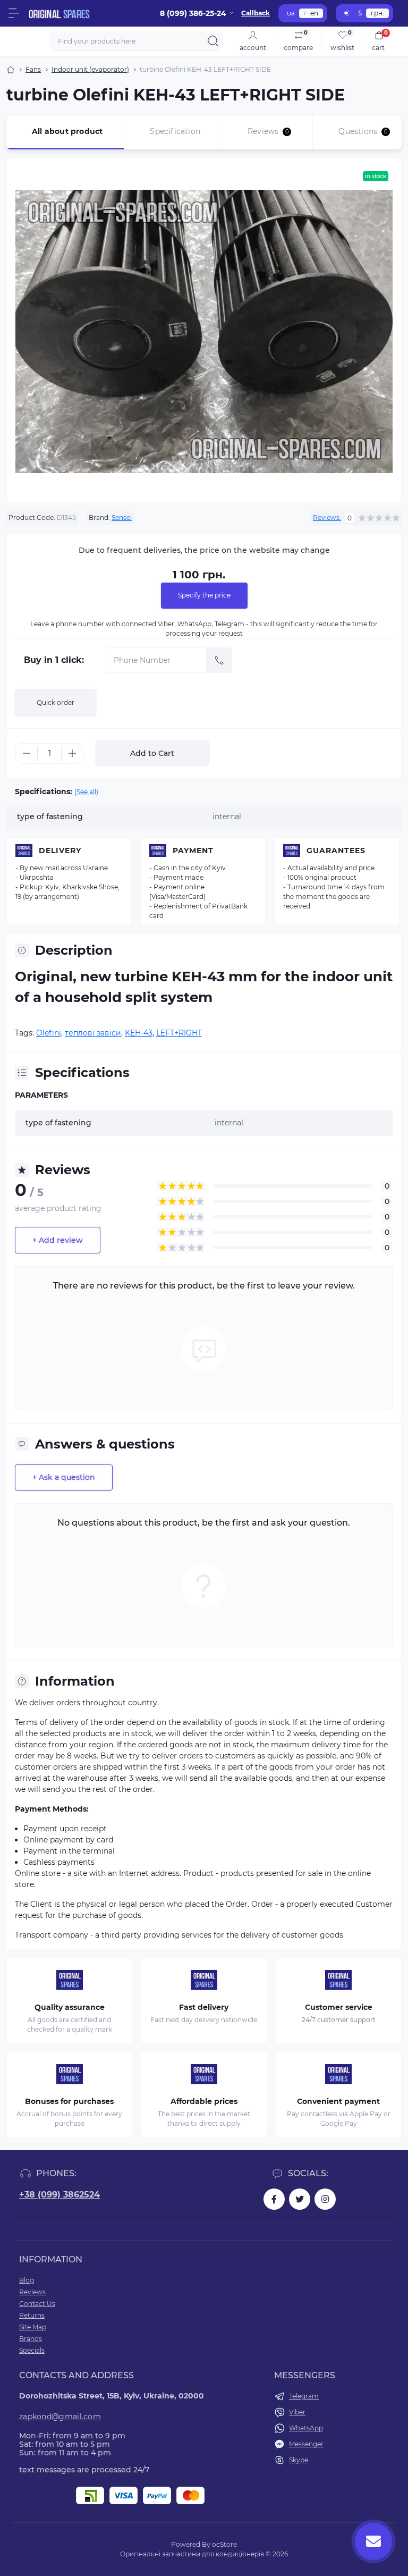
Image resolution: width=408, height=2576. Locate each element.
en (314, 13)
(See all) (86, 792)
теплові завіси (93, 1033)
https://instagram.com (325, 2199)
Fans (33, 69)
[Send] (219, 660)
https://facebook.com (274, 2199)
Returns (32, 2315)
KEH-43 (139, 1033)
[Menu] (14, 13)
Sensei (122, 517)
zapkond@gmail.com (60, 2417)
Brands (31, 2339)
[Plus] (72, 753)
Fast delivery (204, 2007)
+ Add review (58, 1240)
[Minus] (27, 753)
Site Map (33, 2327)
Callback (256, 13)
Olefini (49, 1033)
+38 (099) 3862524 (59, 2195)
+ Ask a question (64, 1477)
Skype (299, 2460)
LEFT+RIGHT (179, 1033)
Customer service (339, 2007)
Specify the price (204, 595)
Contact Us (37, 2304)
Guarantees (336, 851)
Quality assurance (70, 2007)
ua (291, 13)
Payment (193, 851)
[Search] (213, 41)
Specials (32, 2350)
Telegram (304, 2396)
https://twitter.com (300, 2199)
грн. (377, 13)
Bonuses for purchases (69, 2101)
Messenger (306, 2444)
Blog (27, 2280)
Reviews (32, 2292)
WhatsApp (306, 2428)
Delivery (60, 851)
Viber (297, 2412)
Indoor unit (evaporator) (90, 69)
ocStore (224, 2544)
